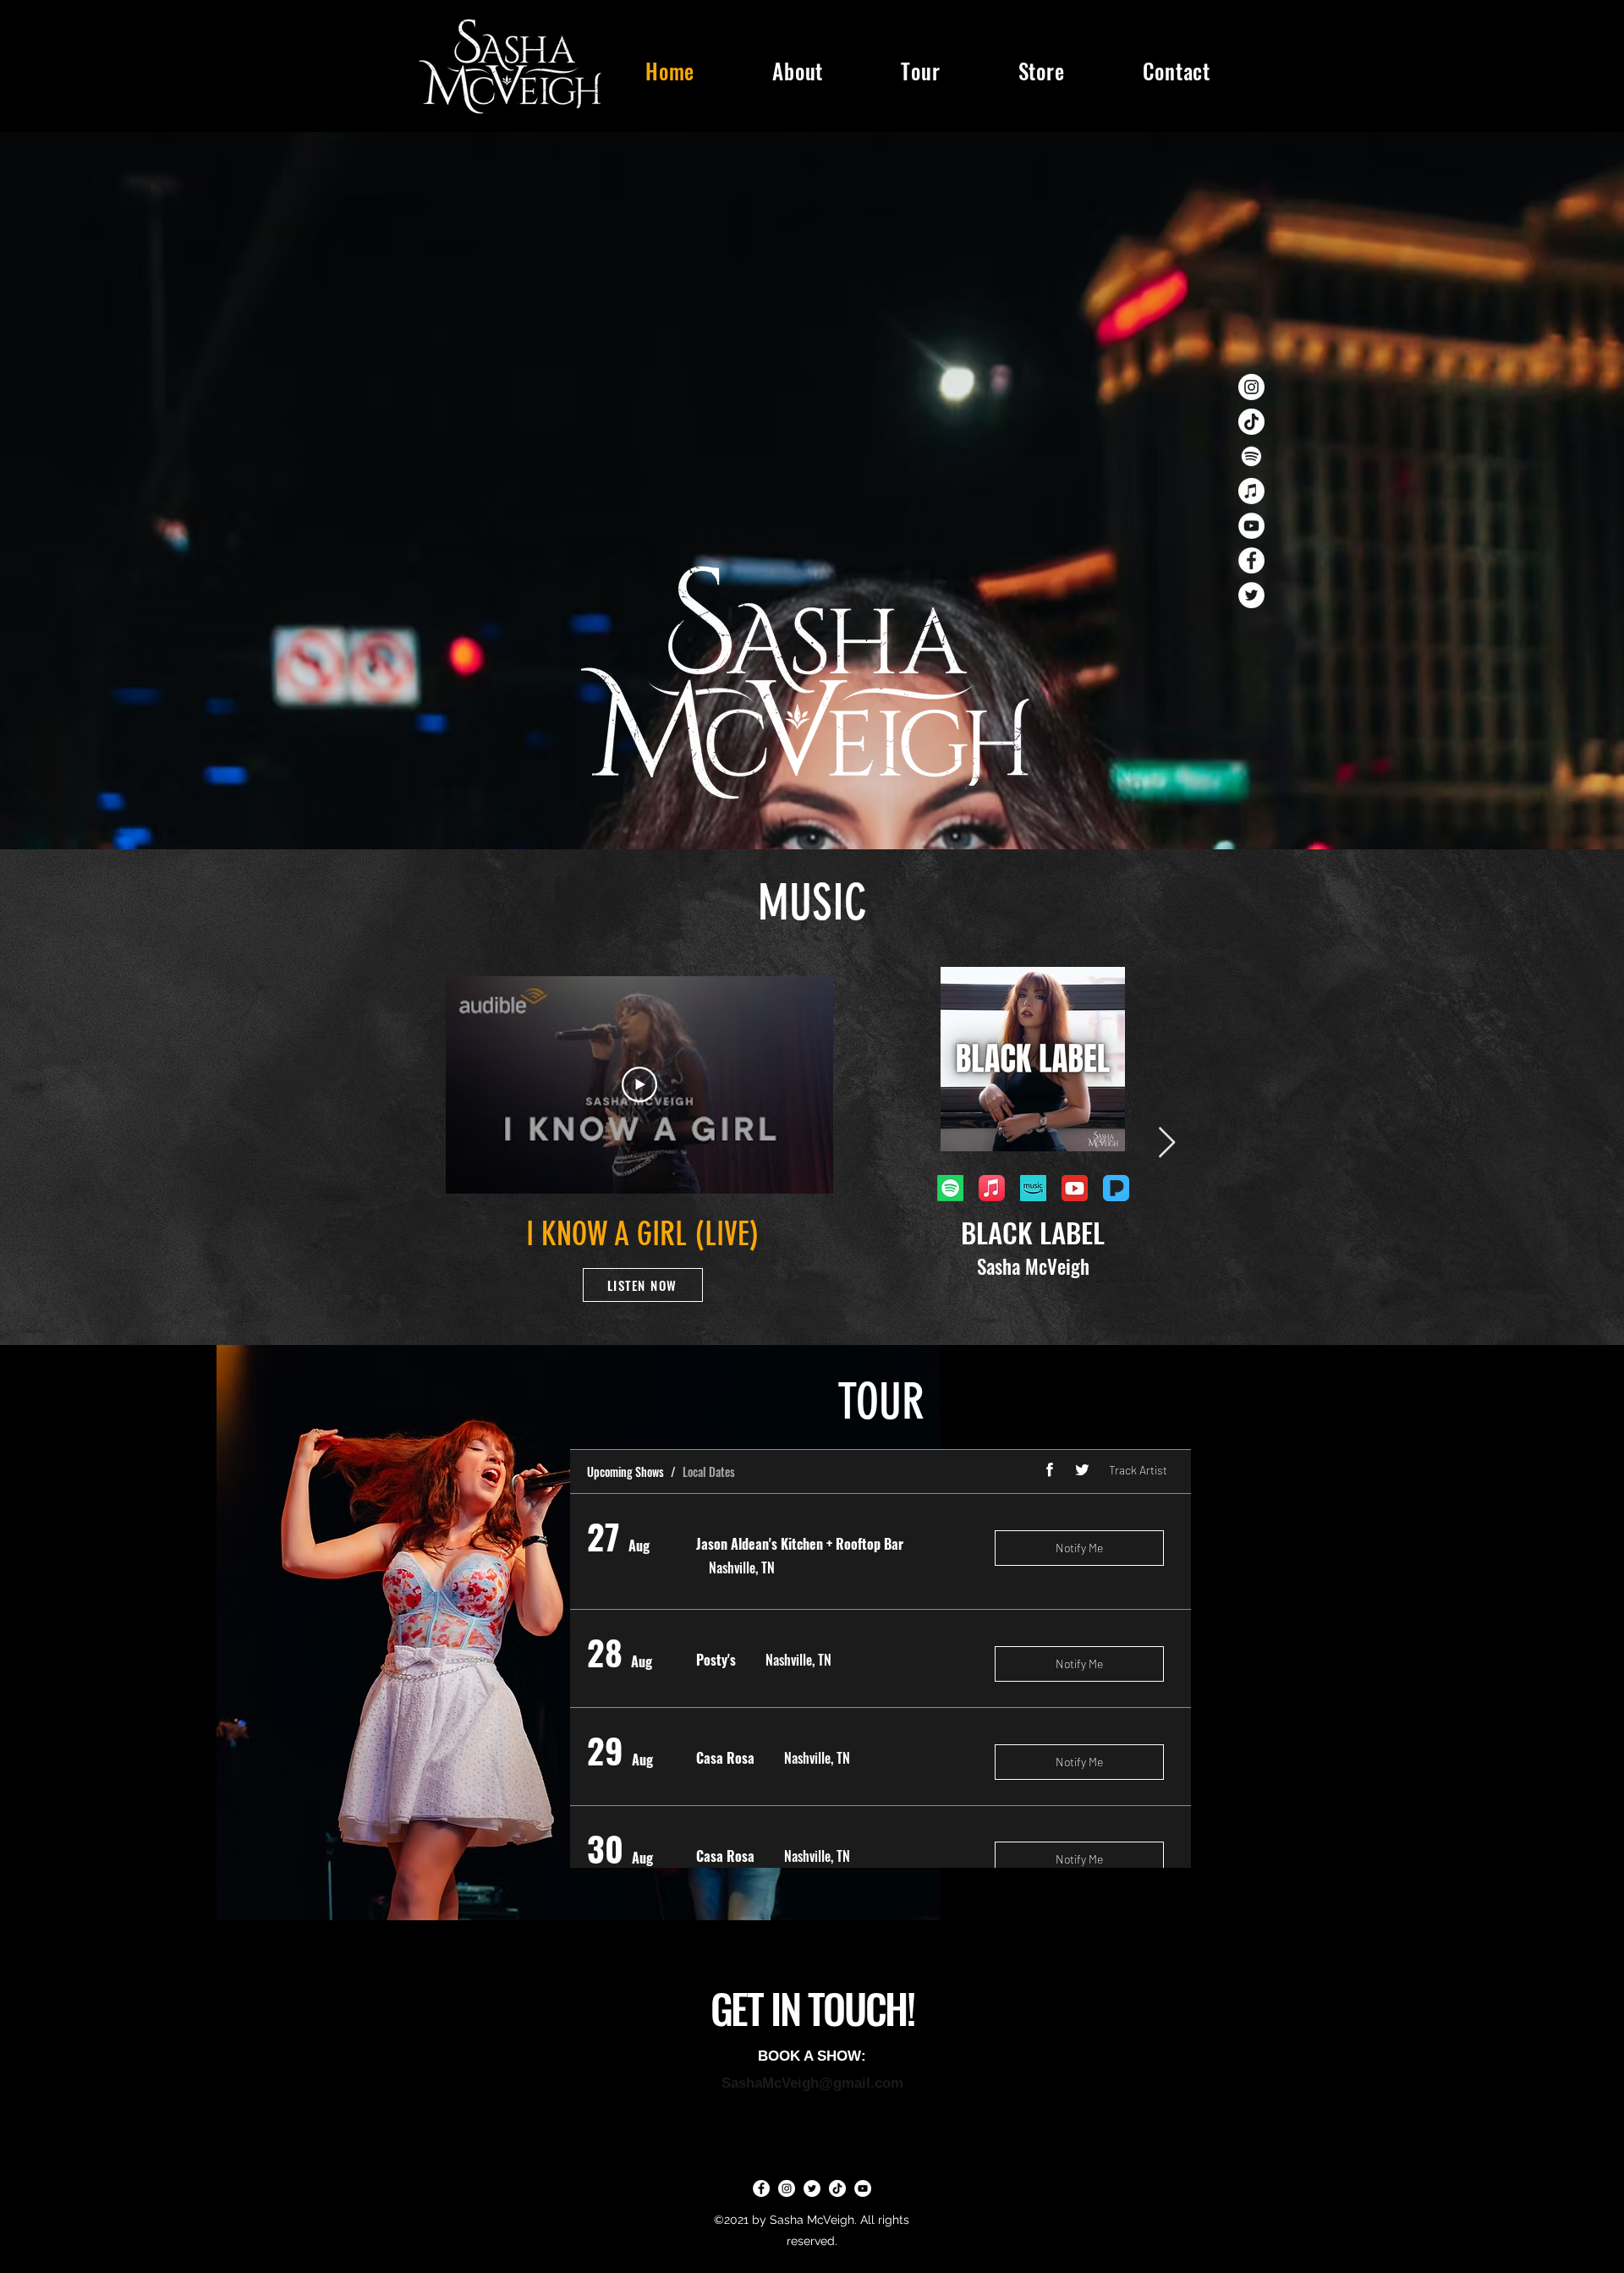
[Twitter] (1251, 595)
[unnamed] (1033, 1188)
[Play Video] (639, 1084)
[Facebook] (1251, 560)
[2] (1116, 1188)
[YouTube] (1251, 526)
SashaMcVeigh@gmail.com (812, 2083)
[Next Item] (1167, 1143)
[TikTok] (1251, 422)
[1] (1075, 1188)
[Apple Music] (1251, 491)
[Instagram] (1251, 387)
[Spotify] (1251, 456)
